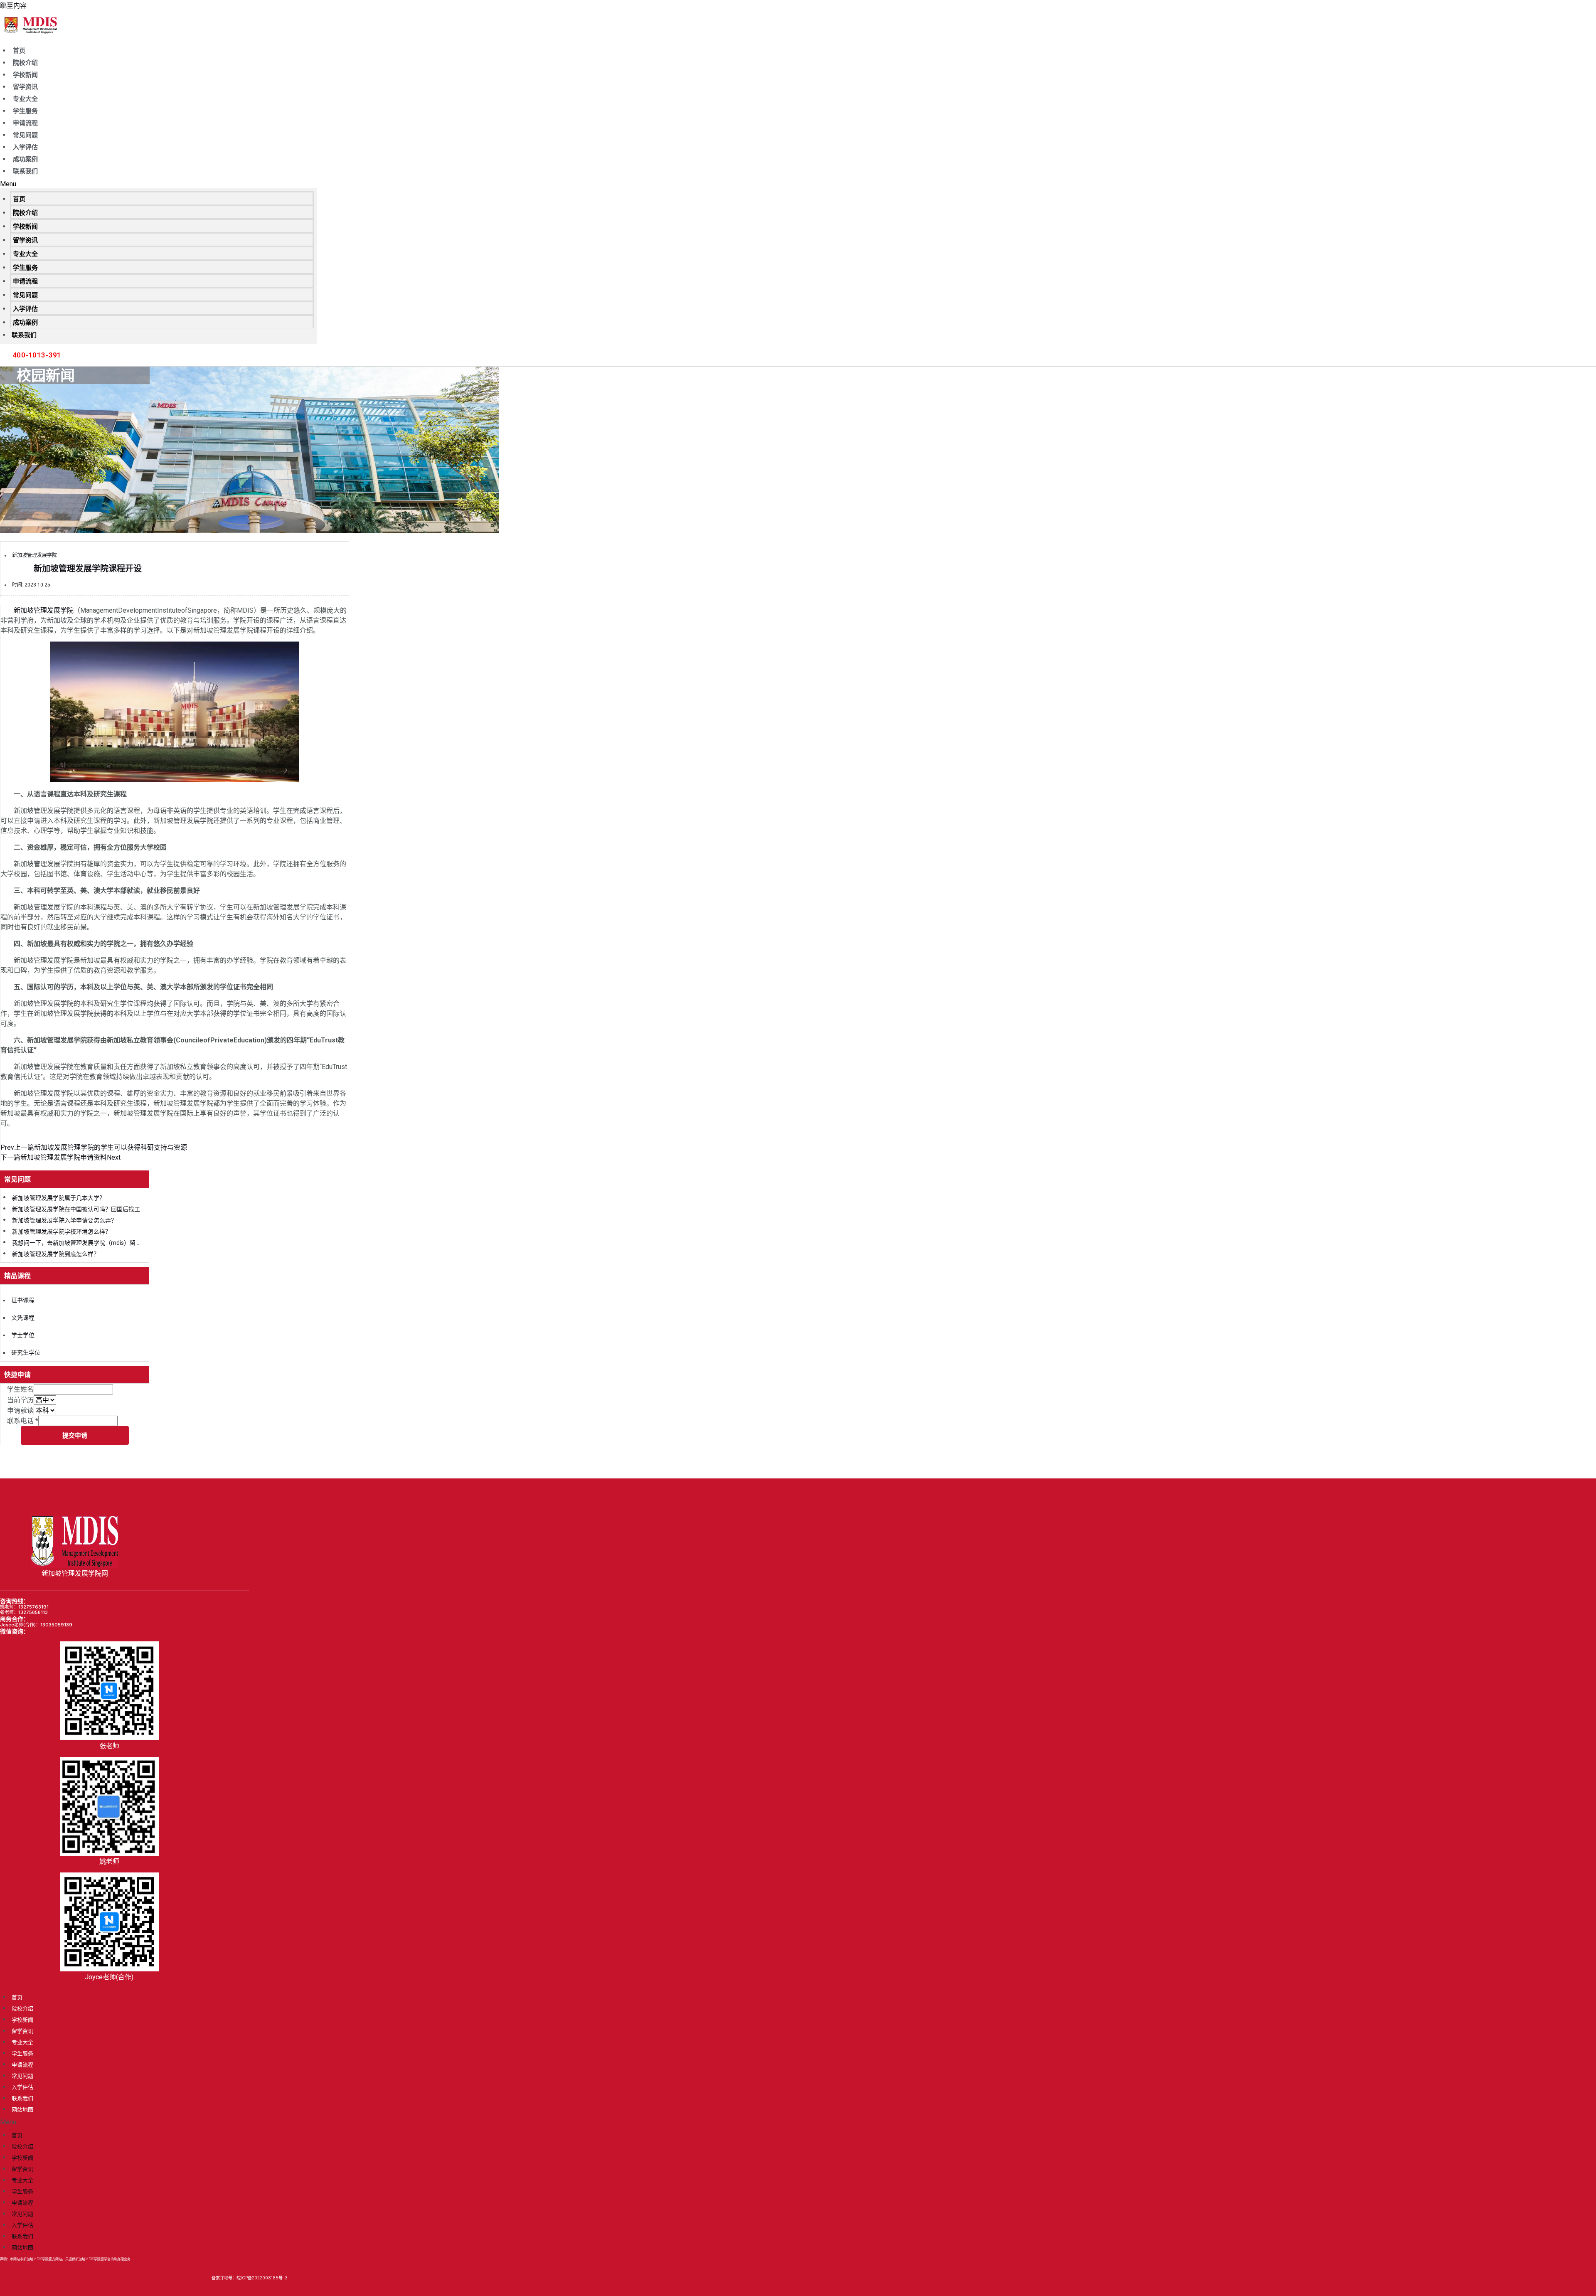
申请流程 (25, 123)
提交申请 (75, 1435)
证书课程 (23, 1300)
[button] (159, 184)
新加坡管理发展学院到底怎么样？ (56, 1254)
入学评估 (25, 147)
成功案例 (25, 159)
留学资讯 (25, 87)
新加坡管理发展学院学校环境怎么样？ (62, 1232)
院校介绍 (25, 63)
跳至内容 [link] (13, 6)
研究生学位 (26, 1352)
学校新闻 (25, 75)
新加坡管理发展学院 (44, 610)
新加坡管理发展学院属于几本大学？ (59, 1198)
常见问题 (25, 135)
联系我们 (25, 171)
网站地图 (22, 2109)
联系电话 (23, 1421)
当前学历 (20, 1400)
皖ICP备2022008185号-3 (262, 2278)
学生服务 (25, 111)
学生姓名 (20, 1389)
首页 (19, 51)
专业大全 (25, 99)
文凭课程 (23, 1318)
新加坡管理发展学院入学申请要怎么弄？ (64, 1220)
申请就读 (20, 1410)
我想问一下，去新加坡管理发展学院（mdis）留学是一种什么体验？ (100, 1243)
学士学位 (23, 1335)
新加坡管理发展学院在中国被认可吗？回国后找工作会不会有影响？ (99, 1209)
